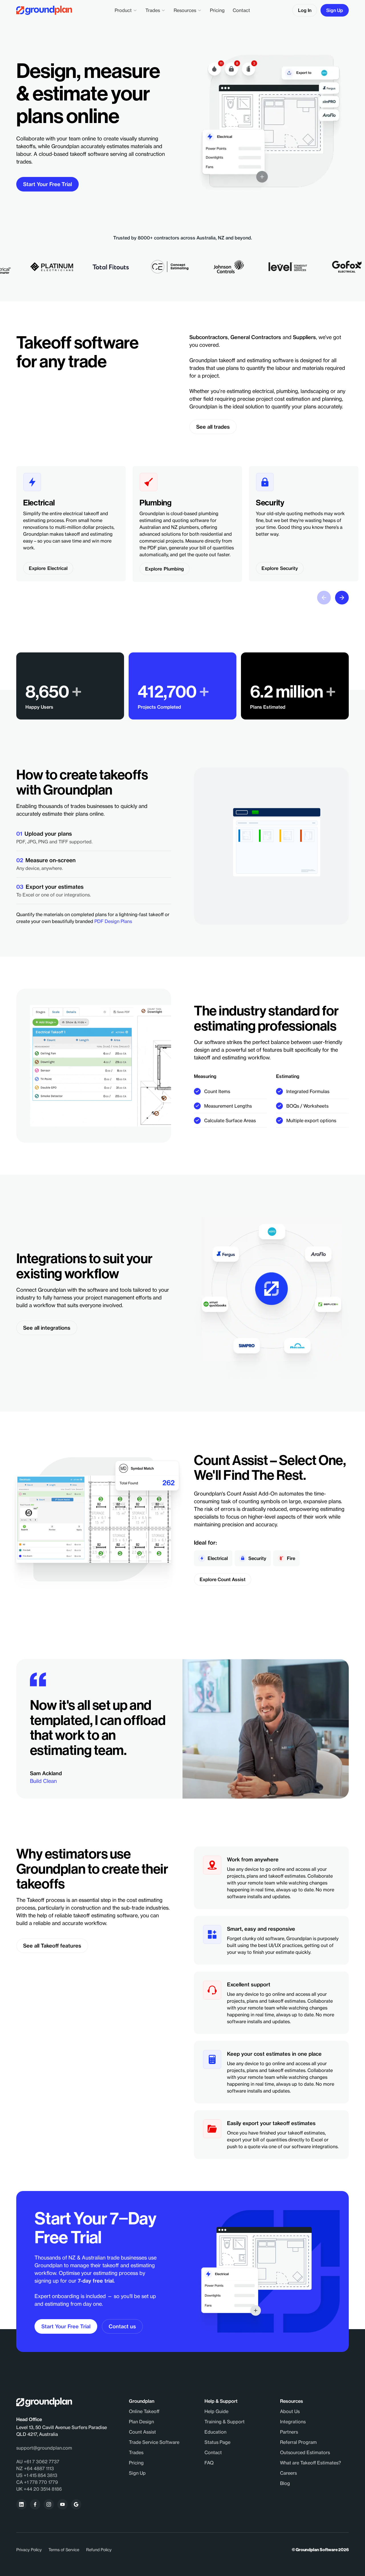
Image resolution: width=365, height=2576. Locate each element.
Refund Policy (99, 2550)
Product (123, 10)
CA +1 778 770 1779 (37, 2482)
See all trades (213, 427)
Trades (153, 10)
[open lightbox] (138, 1066)
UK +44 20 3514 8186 (39, 2489)
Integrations (293, 2422)
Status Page (217, 2442)
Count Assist (142, 2432)
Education (215, 2432)
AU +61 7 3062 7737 (38, 2462)
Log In (305, 10)
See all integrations (47, 1328)
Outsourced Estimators (305, 2452)
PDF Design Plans (113, 921)
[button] (126, 10)
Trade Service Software (154, 2442)
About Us (290, 2411)
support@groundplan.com (44, 2448)
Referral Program (298, 2442)
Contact (241, 10)
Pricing (217, 10)
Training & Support (225, 2422)
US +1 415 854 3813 (37, 2475)
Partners (289, 2432)
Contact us (122, 2326)
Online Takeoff (144, 2411)
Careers (288, 2473)
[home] (44, 10)
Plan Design (141, 2422)
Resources (185, 10)
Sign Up (335, 10)
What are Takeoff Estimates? (311, 2463)
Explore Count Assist (223, 1579)
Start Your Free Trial (47, 184)
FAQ (209, 2463)
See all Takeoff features (52, 1946)
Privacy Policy (29, 2550)
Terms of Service (64, 2550)
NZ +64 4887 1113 (35, 2468)
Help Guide (216, 2411)
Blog (285, 2483)
